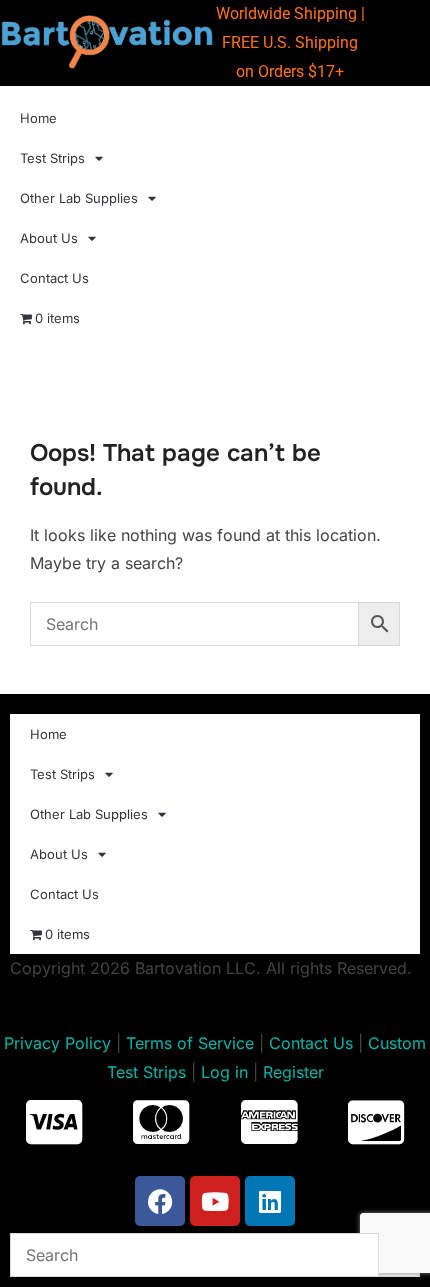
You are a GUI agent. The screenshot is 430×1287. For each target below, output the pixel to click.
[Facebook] (160, 1201)
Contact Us (54, 278)
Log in (224, 1072)
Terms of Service (190, 1043)
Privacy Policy (57, 1043)
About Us (49, 238)
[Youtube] (215, 1201)
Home (38, 118)
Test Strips (52, 158)
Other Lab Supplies (79, 198)
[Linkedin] (270, 1201)
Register (293, 1072)
